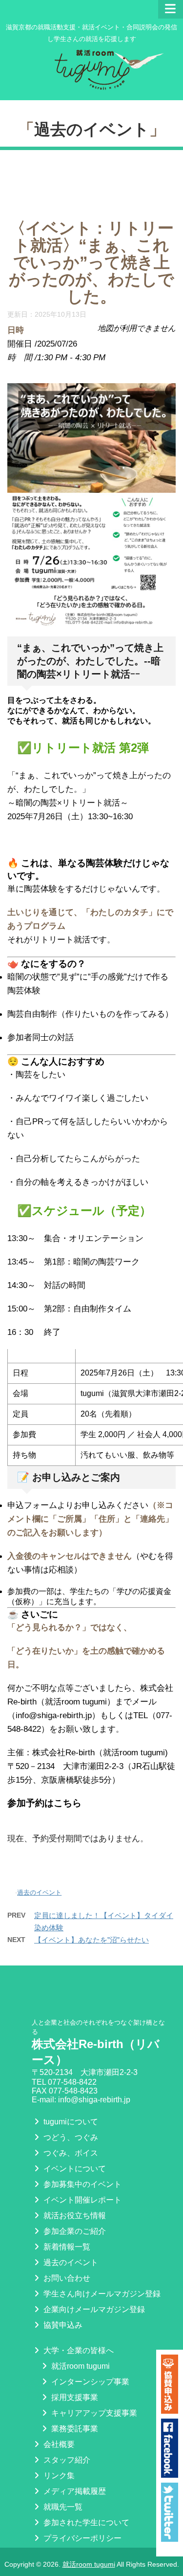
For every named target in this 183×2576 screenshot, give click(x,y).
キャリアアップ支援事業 (93, 2413)
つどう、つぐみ (70, 2137)
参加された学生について (85, 2522)
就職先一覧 (62, 2507)
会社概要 (58, 2444)
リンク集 (58, 2476)
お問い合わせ (66, 2278)
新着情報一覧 (66, 2247)
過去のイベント (92, 129)
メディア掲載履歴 (74, 2491)
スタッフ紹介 (66, 2460)
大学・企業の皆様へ (78, 2350)
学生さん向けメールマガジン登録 (101, 2294)
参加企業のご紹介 (74, 2231)
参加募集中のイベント (81, 2184)
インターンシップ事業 (89, 2382)
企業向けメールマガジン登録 (93, 2309)
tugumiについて (70, 2122)
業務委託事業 (74, 2429)
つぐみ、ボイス (70, 2153)
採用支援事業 (74, 2397)
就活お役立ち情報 (74, 2216)
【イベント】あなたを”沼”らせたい (91, 1940)
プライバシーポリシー (81, 2538)
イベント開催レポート (81, 2200)
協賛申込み (62, 2325)
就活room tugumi (80, 2366)
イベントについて (74, 2169)
